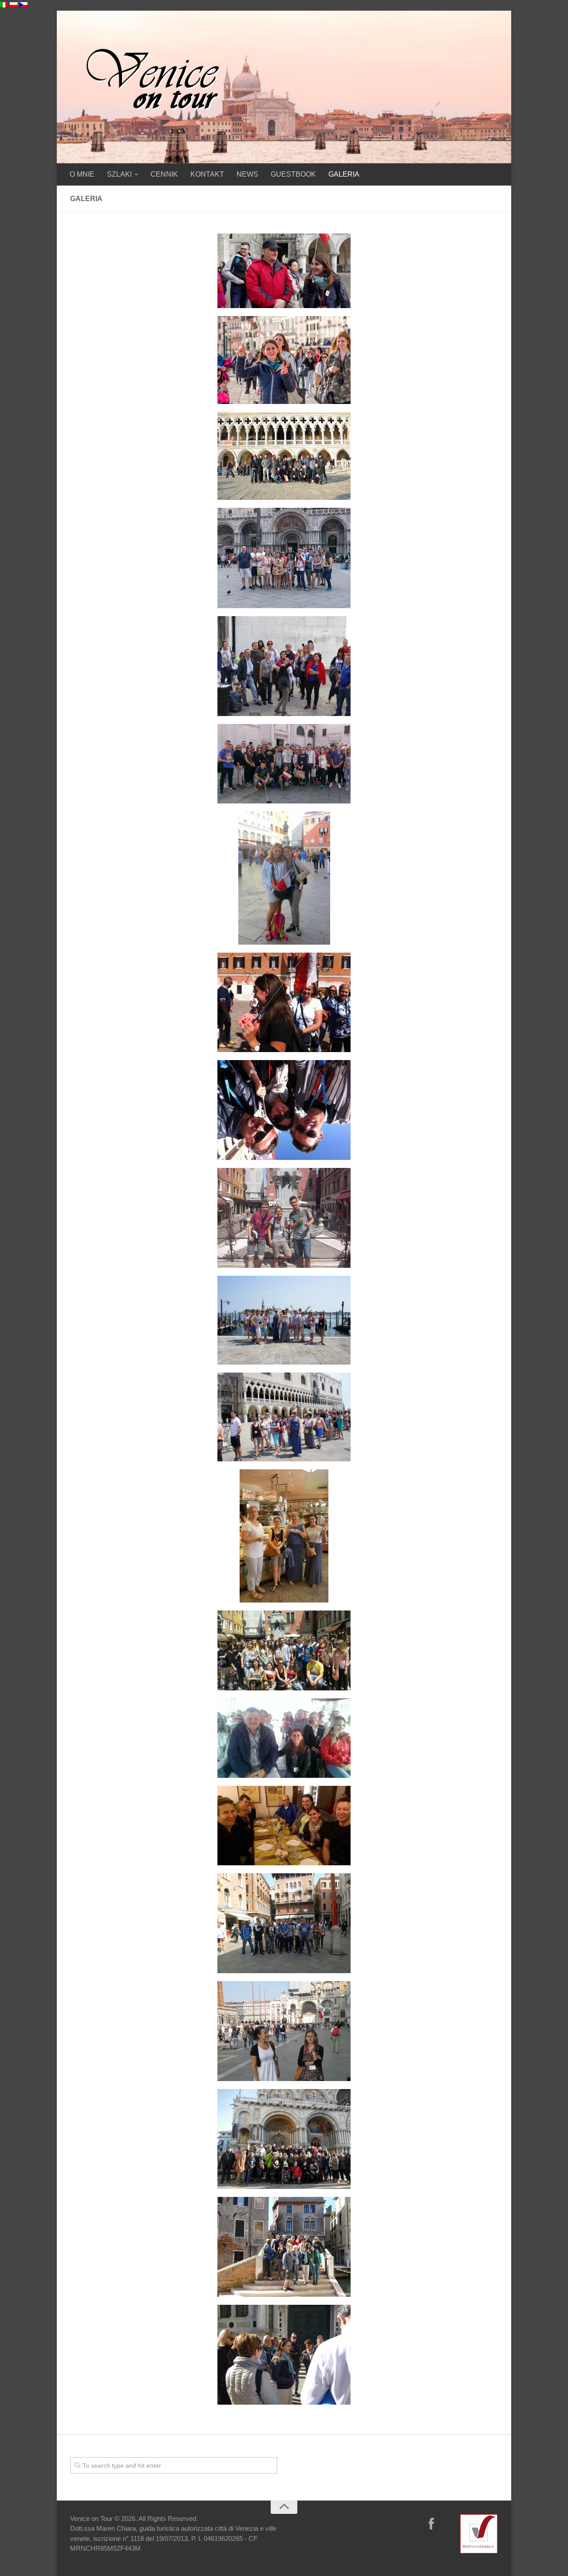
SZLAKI (119, 174)
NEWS (247, 174)
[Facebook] (431, 2525)
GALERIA (344, 174)
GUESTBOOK (293, 174)
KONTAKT (207, 174)
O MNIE (82, 174)
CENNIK (164, 174)
